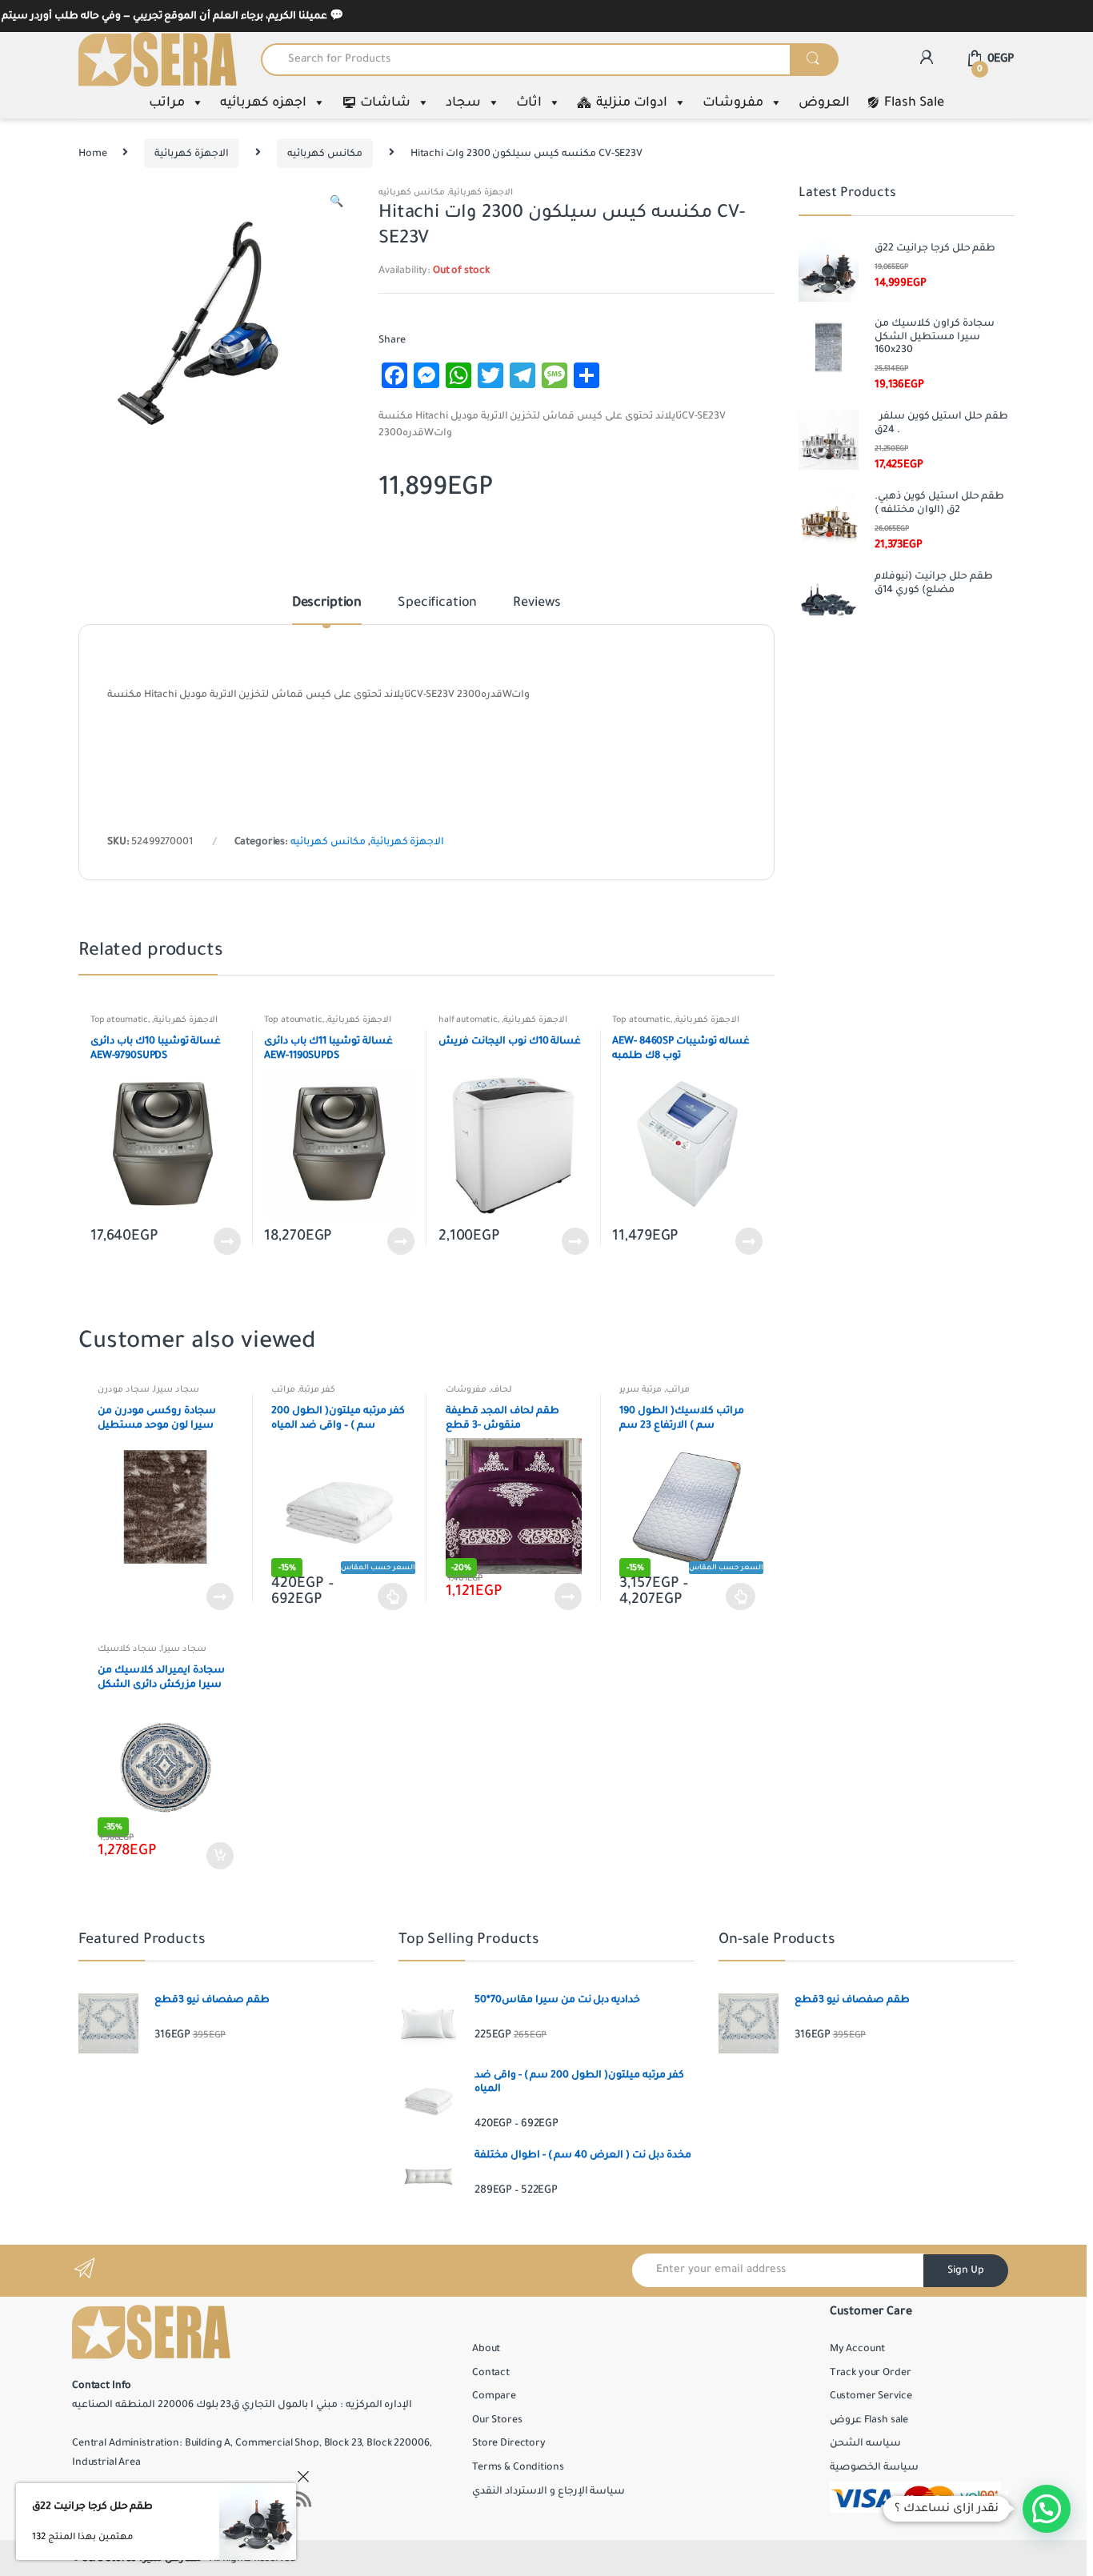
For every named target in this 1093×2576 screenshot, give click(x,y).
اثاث (529, 102)
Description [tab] (327, 603)
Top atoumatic (119, 1020)
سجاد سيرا (176, 1389)
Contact (491, 2373)
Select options (393, 1596)
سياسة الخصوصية (874, 2467)
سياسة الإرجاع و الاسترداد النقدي (549, 2491)
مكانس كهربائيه (325, 154)
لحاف (501, 1389)
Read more (226, 1241)
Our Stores (497, 2420)
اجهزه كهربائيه (263, 102)
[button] (336, 204)
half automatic (468, 1020)
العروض (824, 102)
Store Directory (509, 2443)
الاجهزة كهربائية (192, 154)
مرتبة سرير (641, 1389)
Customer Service (871, 2396)
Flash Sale (914, 102)
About (486, 2349)
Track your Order (871, 2373)
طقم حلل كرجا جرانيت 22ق (92, 2506)
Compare (494, 2396)
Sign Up (966, 2270)
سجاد (463, 102)
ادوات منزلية (632, 102)
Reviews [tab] (537, 603)
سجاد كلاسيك (127, 1649)
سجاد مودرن (124, 1389)
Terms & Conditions (518, 2467)
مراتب (167, 102)
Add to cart (219, 1856)
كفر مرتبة (317, 1389)
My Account (858, 2349)
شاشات (385, 102)
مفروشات (733, 102)
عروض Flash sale (869, 2420)
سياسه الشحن (865, 2443)
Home (92, 154)
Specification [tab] (437, 603)
